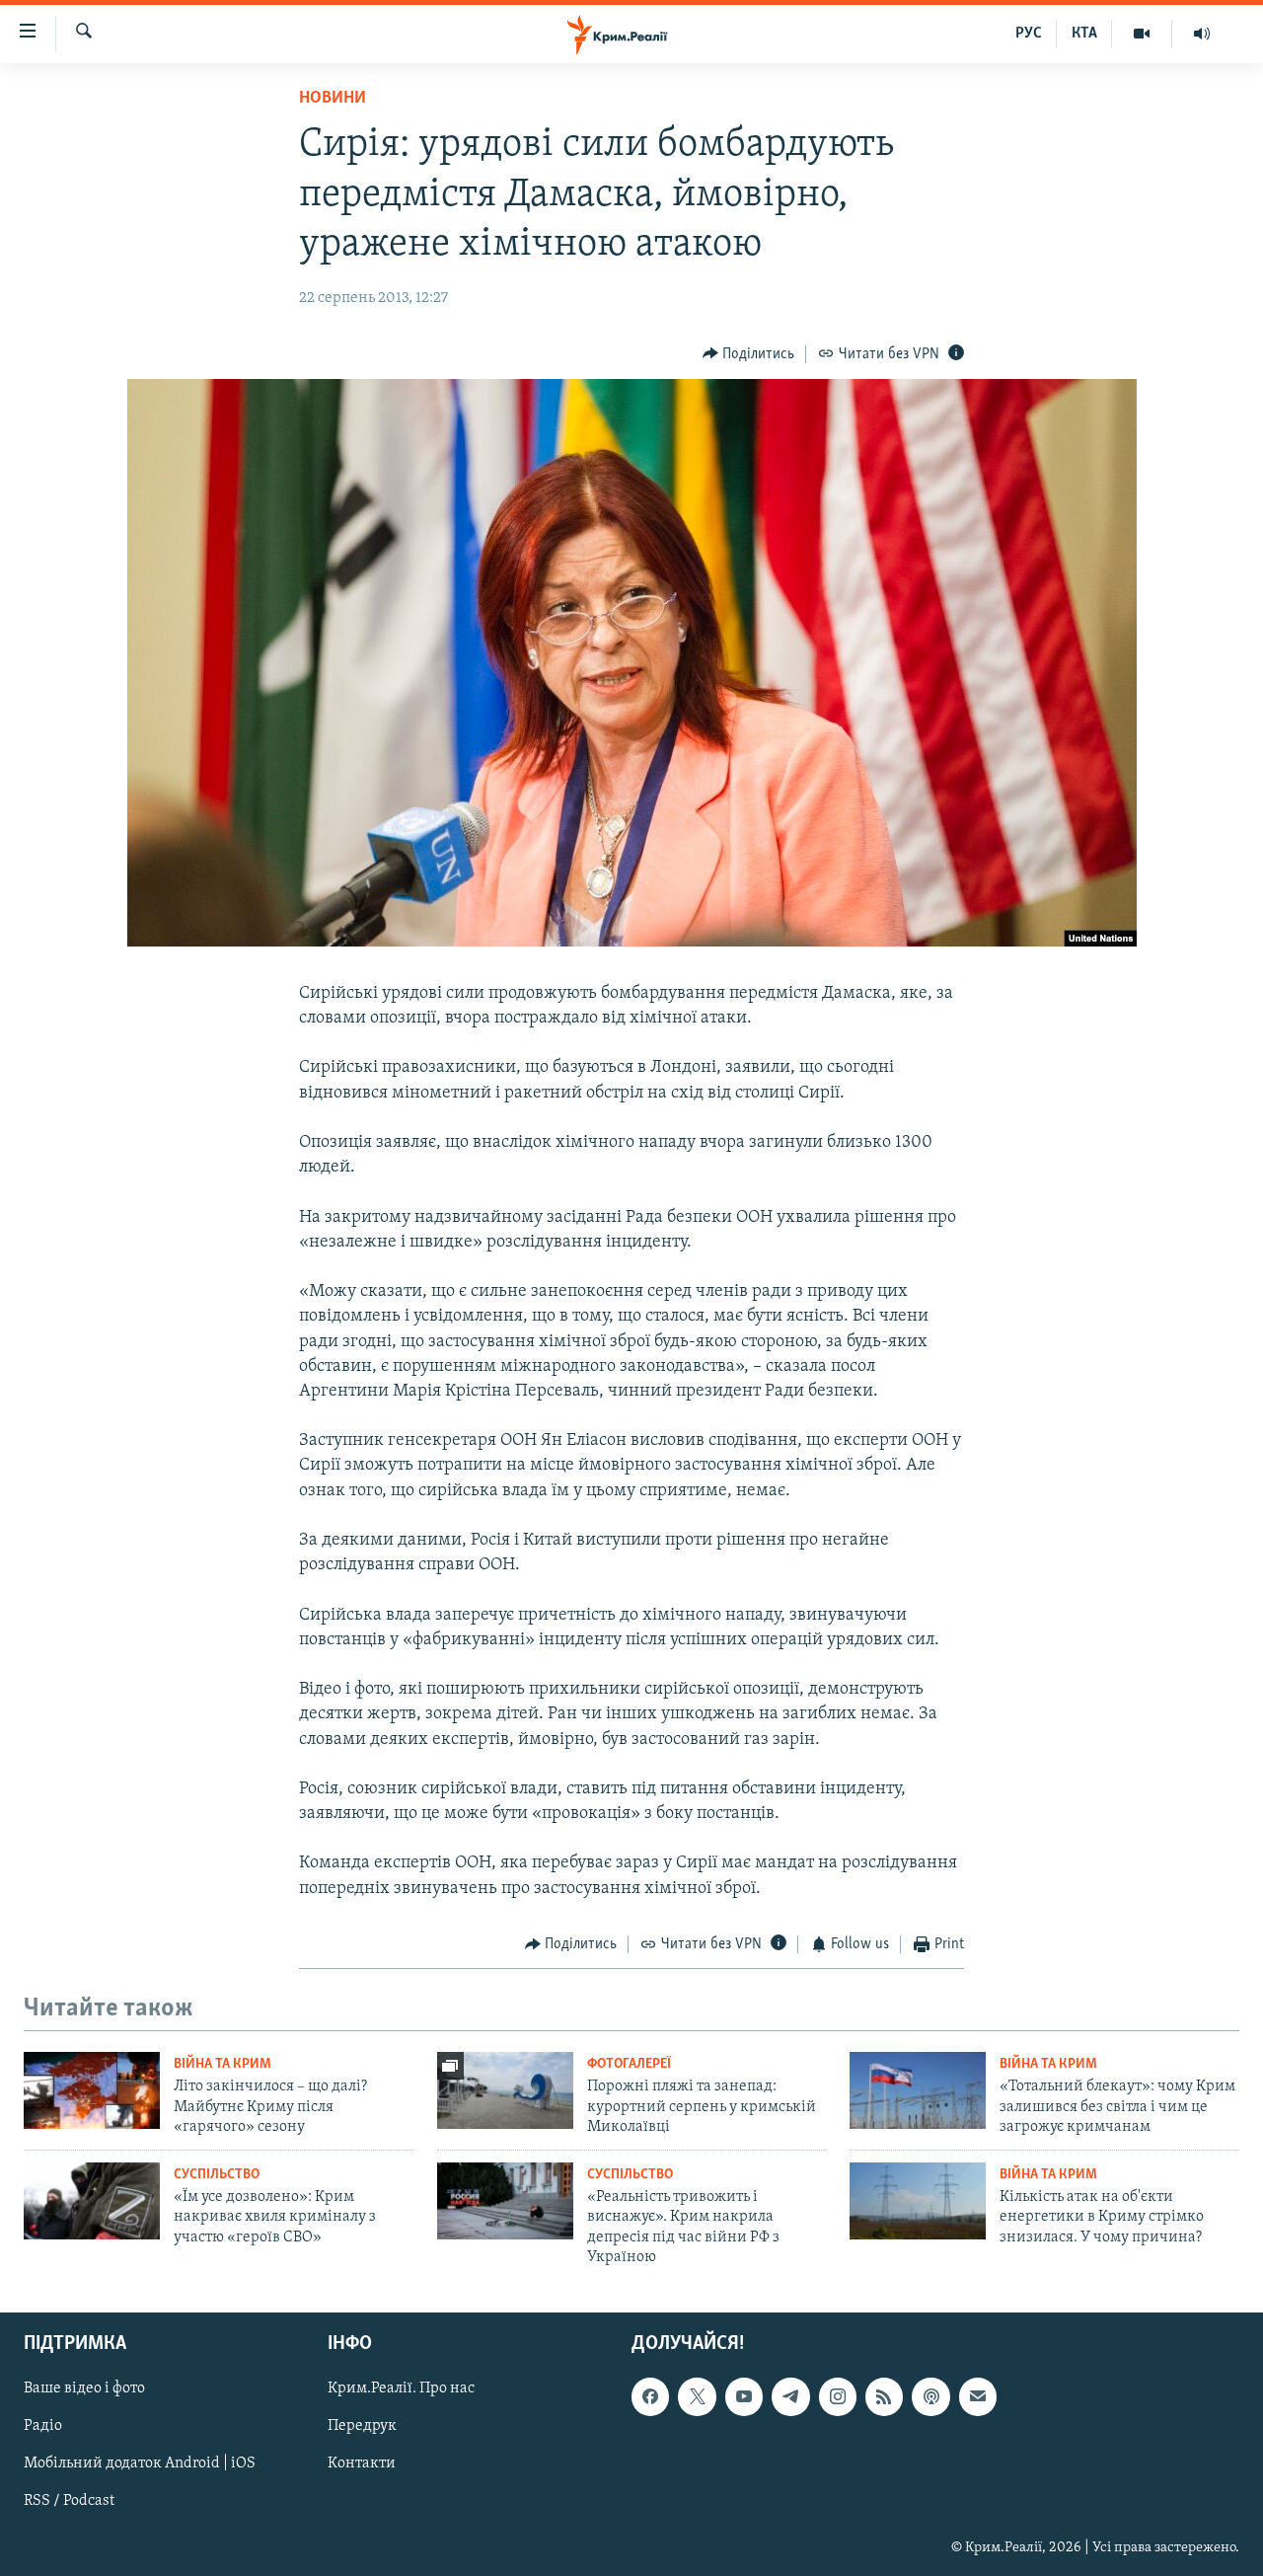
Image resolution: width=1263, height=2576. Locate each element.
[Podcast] (930, 2397)
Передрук (362, 2427)
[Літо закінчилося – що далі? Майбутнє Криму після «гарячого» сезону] (92, 2090)
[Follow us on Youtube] (744, 2397)
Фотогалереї (629, 2064)
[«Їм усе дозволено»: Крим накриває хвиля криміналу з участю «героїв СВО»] (92, 2201)
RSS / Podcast (69, 2502)
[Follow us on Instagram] (838, 2397)
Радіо (43, 2427)
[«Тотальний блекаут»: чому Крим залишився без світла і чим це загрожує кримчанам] (918, 2090)
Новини (333, 99)
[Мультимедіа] (1142, 34)
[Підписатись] (978, 2397)
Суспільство (217, 2175)
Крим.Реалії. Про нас (401, 2389)
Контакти (362, 2464)
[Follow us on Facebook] (650, 2397)
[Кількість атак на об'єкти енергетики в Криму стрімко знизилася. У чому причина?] (918, 2201)
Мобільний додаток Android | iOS (140, 2464)
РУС (1029, 34)
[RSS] (884, 2397)
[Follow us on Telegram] (790, 2397)
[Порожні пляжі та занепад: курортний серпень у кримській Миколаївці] (505, 2090)
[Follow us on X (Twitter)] (697, 2397)
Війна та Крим (223, 2064)
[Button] (749, 354)
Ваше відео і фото (84, 2389)
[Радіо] (1202, 34)
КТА (1084, 34)
